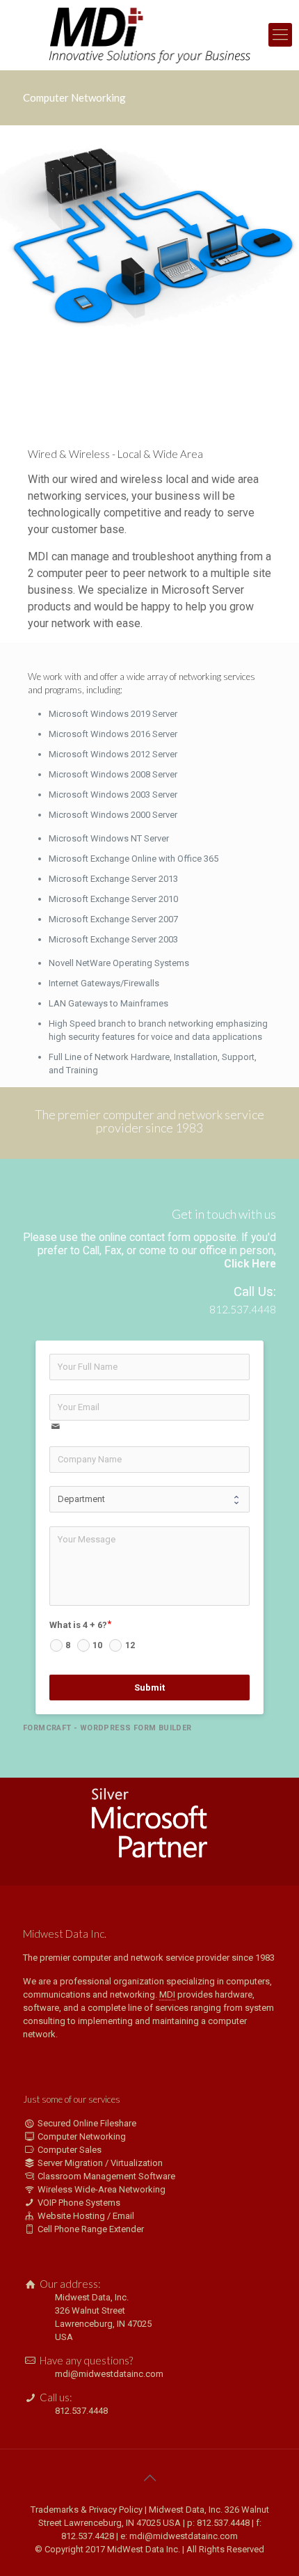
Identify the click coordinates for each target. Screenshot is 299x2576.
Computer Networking (82, 2136)
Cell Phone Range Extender (91, 2229)
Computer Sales (70, 2150)
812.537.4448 (81, 2411)
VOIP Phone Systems (79, 2203)
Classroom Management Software (106, 2176)
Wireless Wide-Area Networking (102, 2189)
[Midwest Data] (149, 35)
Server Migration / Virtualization (100, 2163)
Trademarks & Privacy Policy (87, 2510)
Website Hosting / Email (86, 2216)
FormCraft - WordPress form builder (107, 1728)
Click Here (250, 1264)
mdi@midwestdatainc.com (109, 2374)
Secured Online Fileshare (87, 2123)
